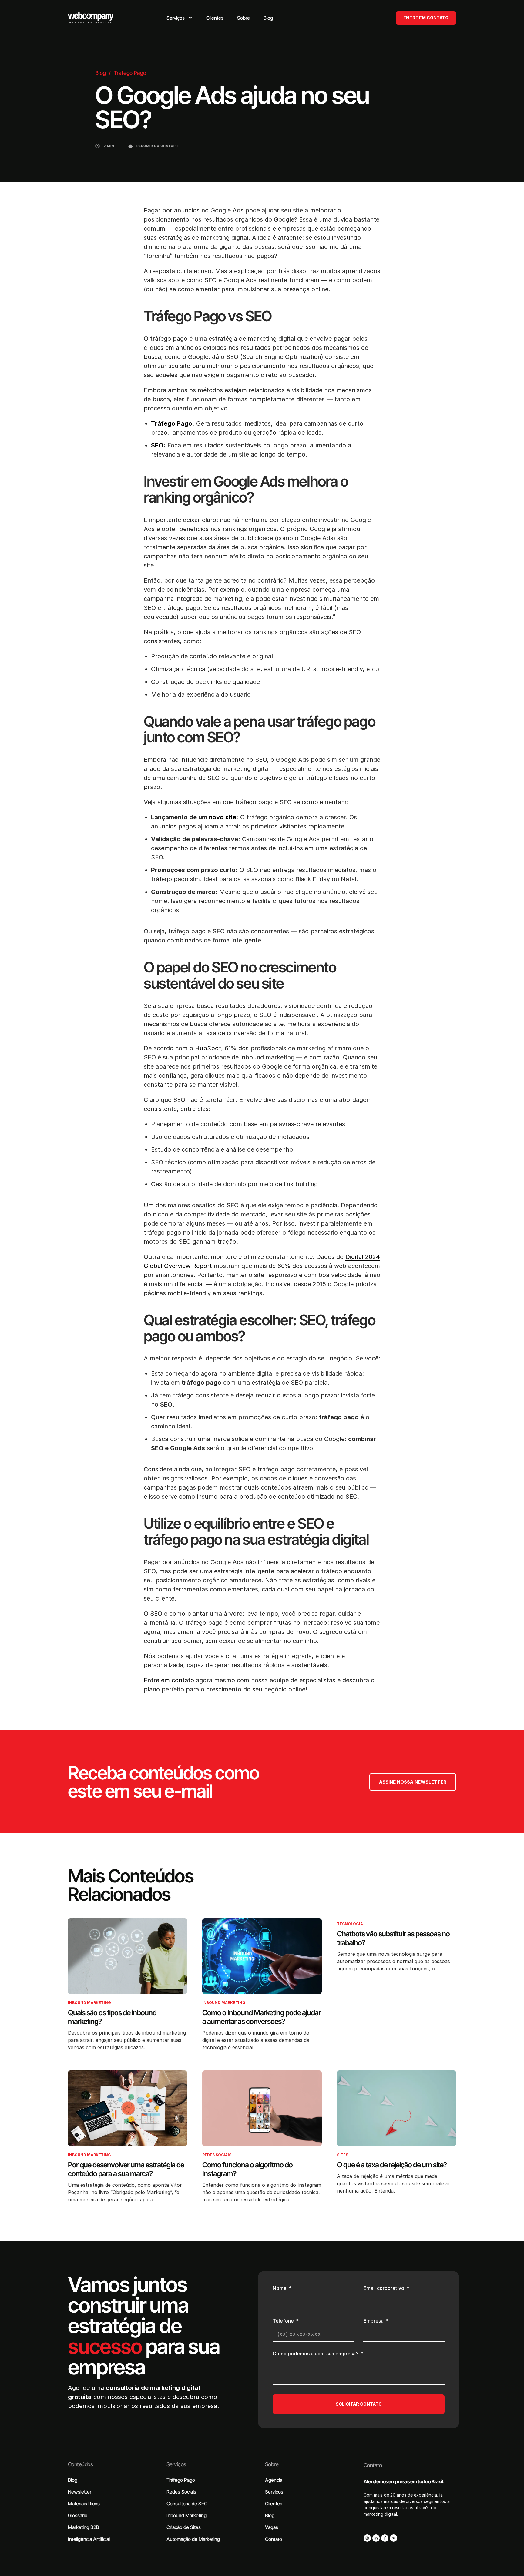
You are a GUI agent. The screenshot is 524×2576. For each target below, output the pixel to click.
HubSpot (208, 1048)
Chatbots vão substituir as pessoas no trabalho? (393, 1938)
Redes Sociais (217, 2155)
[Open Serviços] (190, 18)
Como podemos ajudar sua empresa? (316, 2354)
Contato (373, 2465)
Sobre (272, 2464)
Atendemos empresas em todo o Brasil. (404, 2481)
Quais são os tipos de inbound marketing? (112, 2017)
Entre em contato (169, 1680)
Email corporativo (384, 2288)
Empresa (374, 2321)
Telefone (284, 2321)
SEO (157, 445)
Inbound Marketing (89, 2003)
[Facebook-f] (385, 2538)
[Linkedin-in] (376, 2538)
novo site (222, 817)
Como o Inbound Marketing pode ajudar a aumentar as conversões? (262, 2017)
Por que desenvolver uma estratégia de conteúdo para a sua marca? (126, 2169)
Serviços (176, 2464)
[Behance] (394, 2538)
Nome (280, 2288)
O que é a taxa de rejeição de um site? (392, 2165)
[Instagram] (367, 2538)
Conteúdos (80, 2464)
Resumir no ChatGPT (158, 146)
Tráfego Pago (130, 73)
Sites (343, 2155)
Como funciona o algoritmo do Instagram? (247, 2169)
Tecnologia (350, 1924)
